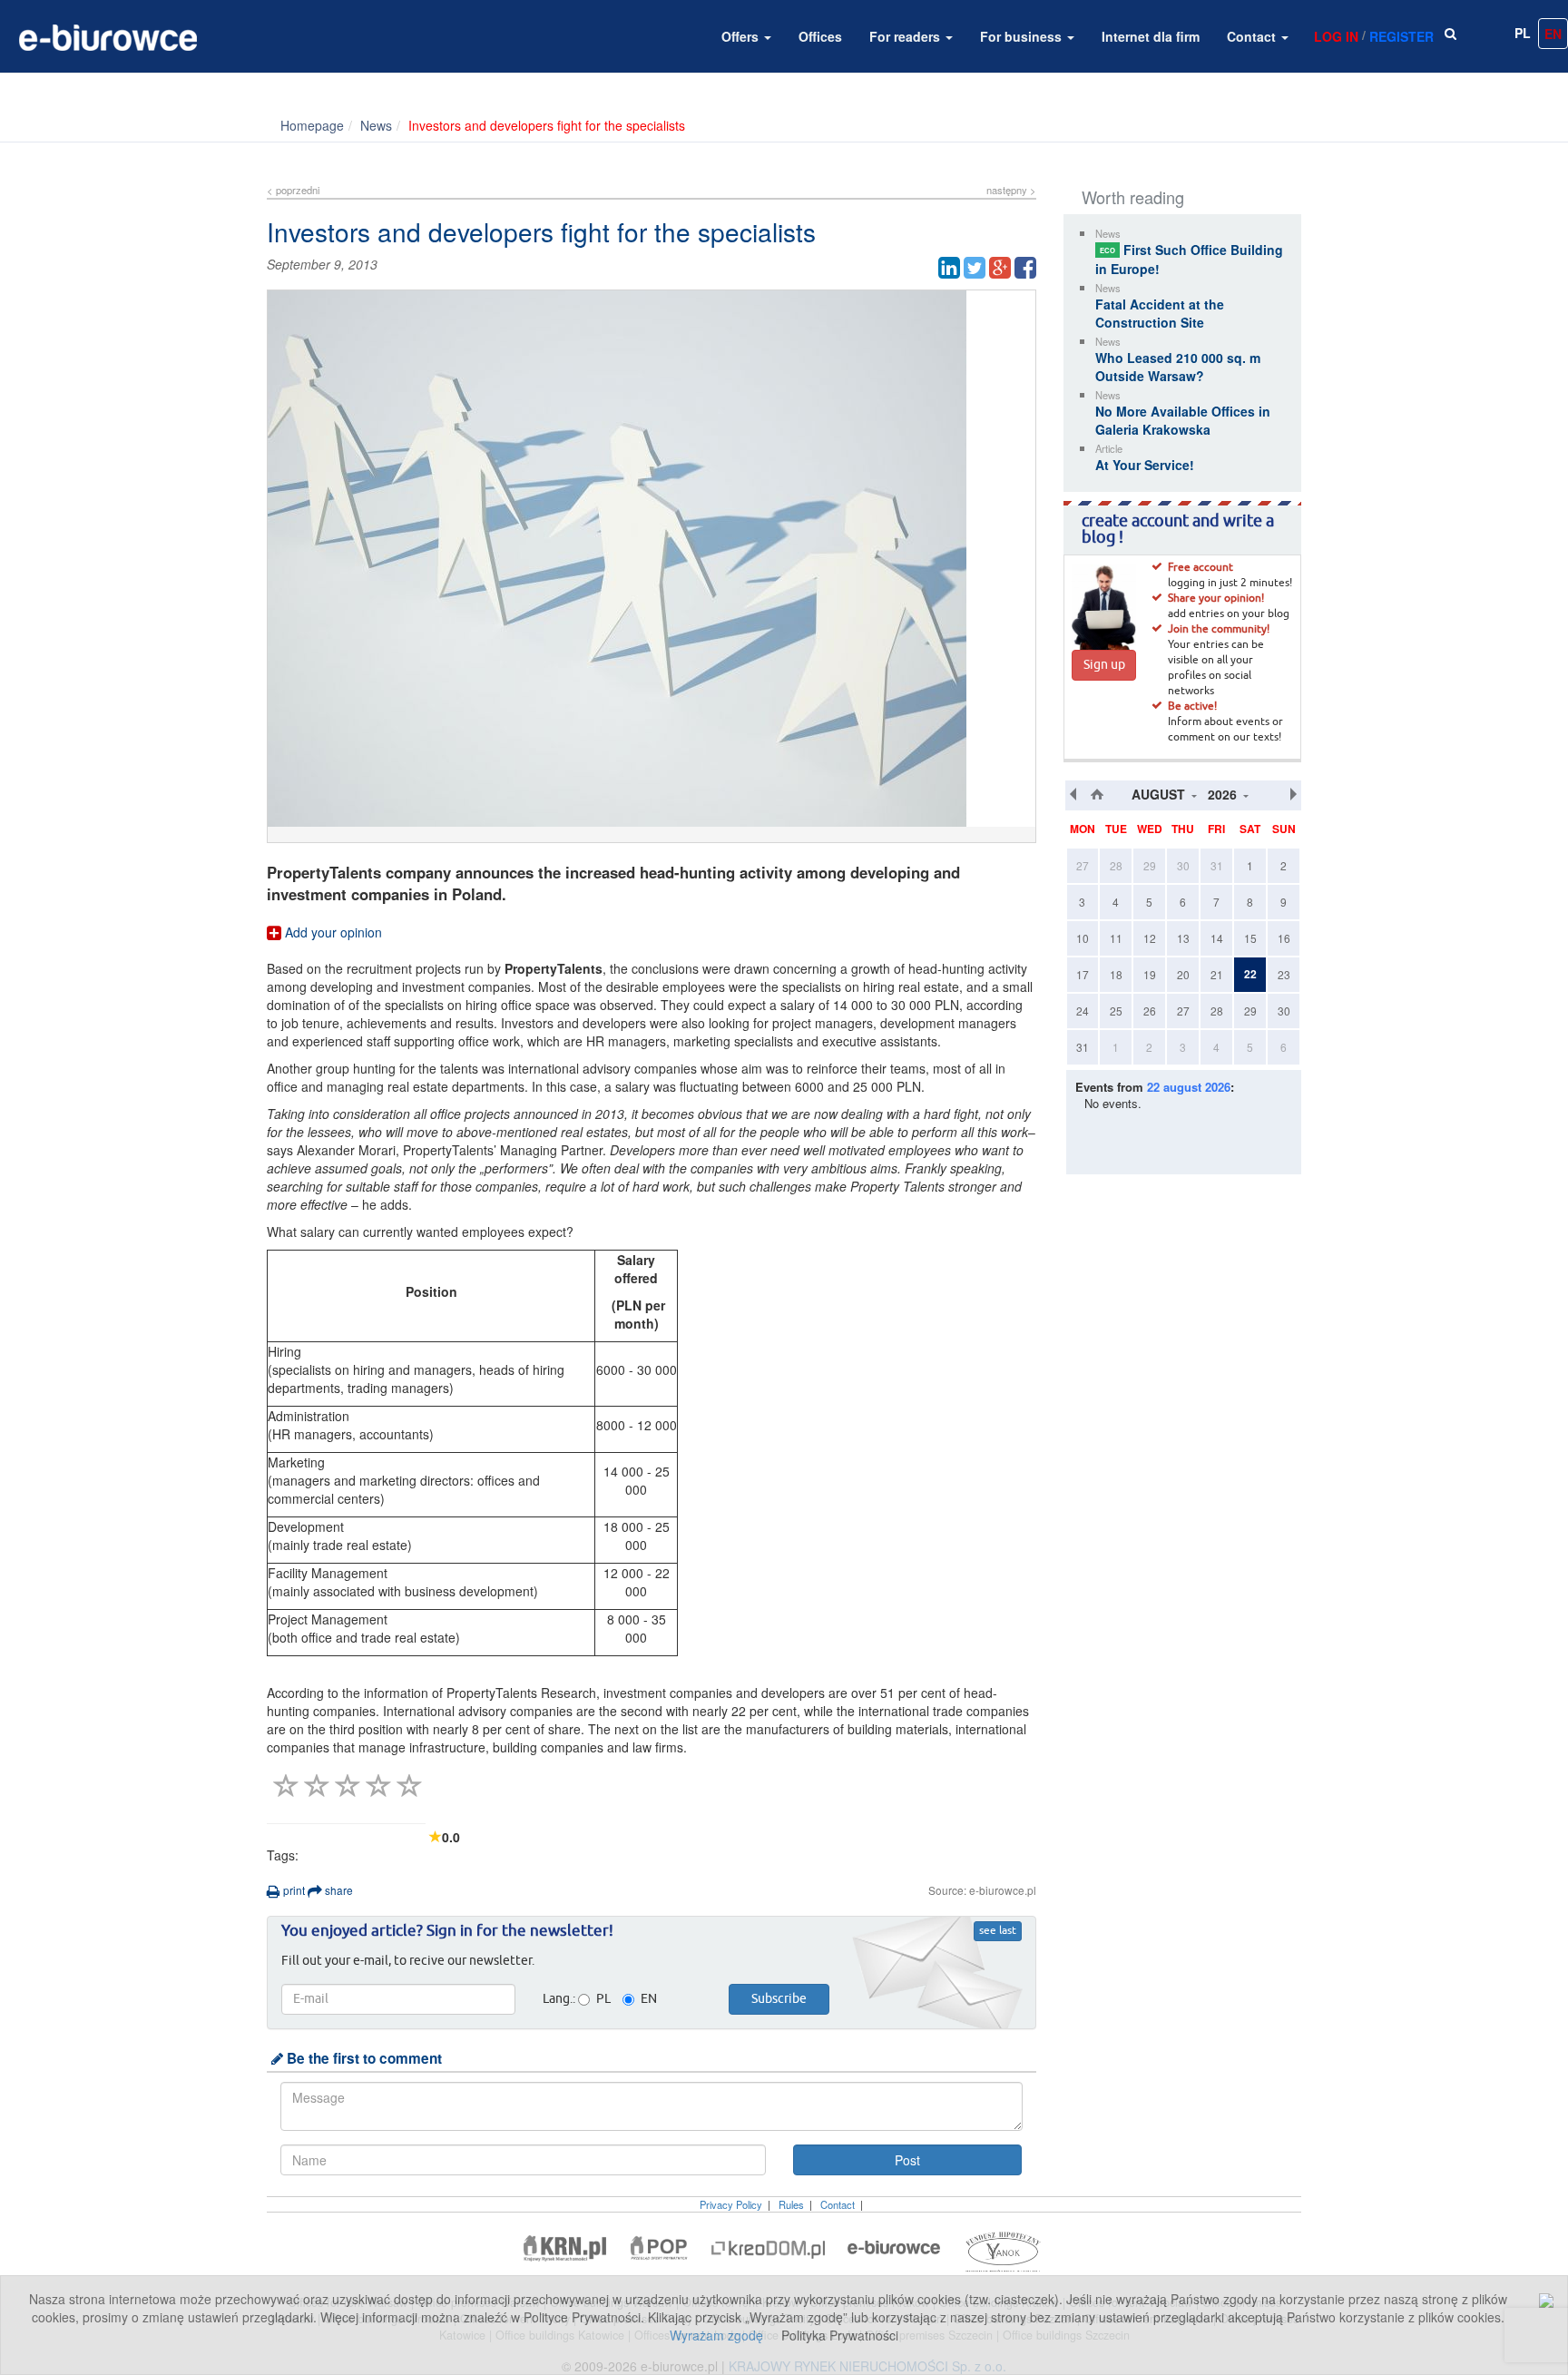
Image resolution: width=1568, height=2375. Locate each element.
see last (998, 1931)
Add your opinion (332, 932)
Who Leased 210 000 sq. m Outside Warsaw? (1178, 367)
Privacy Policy (731, 2204)
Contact (1253, 36)
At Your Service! (1145, 465)
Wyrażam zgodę (716, 2335)
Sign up (1104, 665)
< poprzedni (293, 190)
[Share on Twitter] (975, 268)
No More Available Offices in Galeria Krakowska (1183, 420)
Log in (1336, 36)
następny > (1011, 190)
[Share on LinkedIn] (949, 268)
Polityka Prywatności (840, 2335)
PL (1523, 33)
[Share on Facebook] (1025, 268)
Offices (820, 36)
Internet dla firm (1151, 36)
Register (1401, 36)
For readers (906, 36)
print (293, 1890)
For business (1023, 36)
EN (1553, 34)
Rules (791, 2204)
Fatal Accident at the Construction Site (1160, 313)
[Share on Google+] (1000, 268)
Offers (742, 36)
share (338, 1890)
